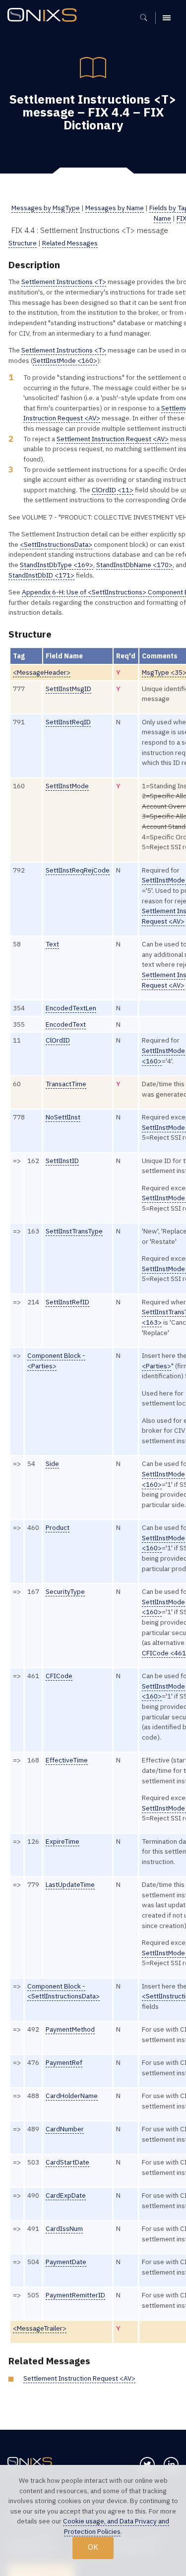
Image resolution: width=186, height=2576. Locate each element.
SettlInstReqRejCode (78, 870)
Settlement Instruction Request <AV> (113, 439)
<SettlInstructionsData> (56, 544)
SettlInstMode (67, 786)
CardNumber (65, 2129)
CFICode (59, 1676)
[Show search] (147, 18)
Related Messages (70, 243)
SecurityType (65, 1591)
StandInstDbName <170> (134, 565)
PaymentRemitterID (75, 2295)
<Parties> (156, 1366)
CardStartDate (67, 2162)
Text (52, 944)
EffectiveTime (67, 1760)
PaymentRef (64, 2062)
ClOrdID (58, 1040)
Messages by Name (115, 208)
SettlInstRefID (67, 1302)
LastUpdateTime (70, 1884)
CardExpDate (66, 2195)
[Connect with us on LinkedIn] (171, 2464)
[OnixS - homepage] (45, 16)
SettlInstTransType (74, 1231)
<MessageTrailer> (40, 2328)
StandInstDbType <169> (57, 565)
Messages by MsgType (46, 208)
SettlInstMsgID (68, 689)
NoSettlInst (63, 1117)
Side (52, 1464)
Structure (23, 243)
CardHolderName (72, 2096)
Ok (93, 2547)
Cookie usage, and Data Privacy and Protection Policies (116, 2526)
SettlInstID (62, 1161)
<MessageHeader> (42, 672)
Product (58, 1527)
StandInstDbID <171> (41, 575)
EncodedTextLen (71, 1008)
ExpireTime (62, 1841)
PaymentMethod (70, 2029)
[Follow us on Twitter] (147, 2464)
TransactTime (66, 1084)
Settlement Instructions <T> (64, 282)
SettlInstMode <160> (65, 360)
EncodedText (66, 1024)
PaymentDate (66, 2262)
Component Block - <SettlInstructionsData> (63, 1991)
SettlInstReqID (68, 722)
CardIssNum (64, 2228)
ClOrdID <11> (113, 490)
